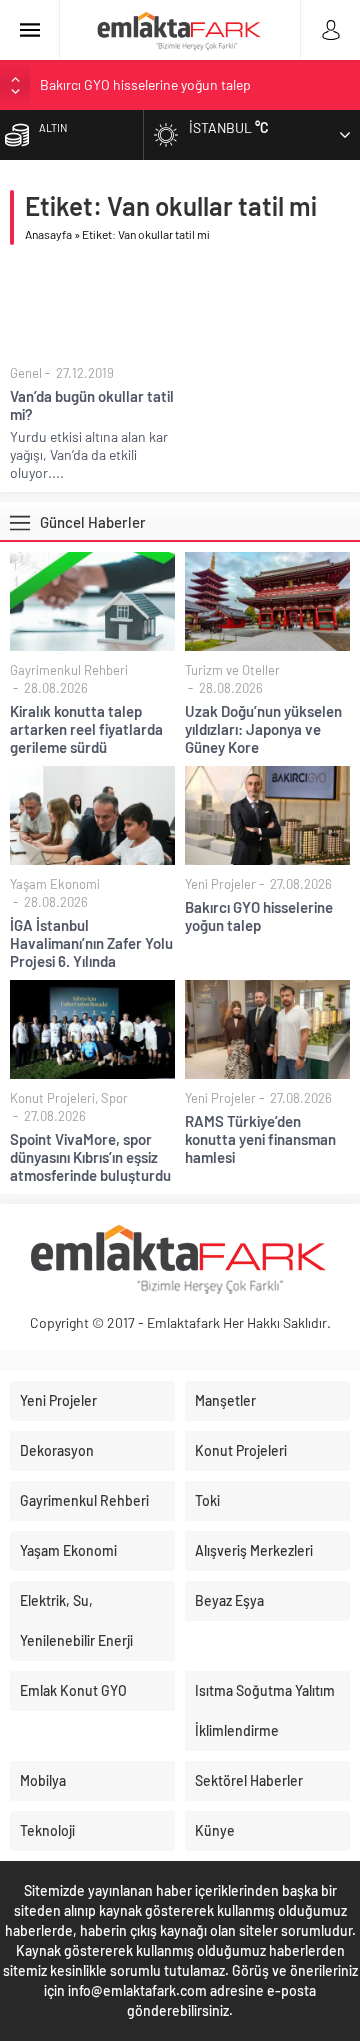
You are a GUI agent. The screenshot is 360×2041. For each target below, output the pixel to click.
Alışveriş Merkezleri (254, 1550)
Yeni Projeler (220, 884)
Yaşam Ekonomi (55, 884)
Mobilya (43, 1780)
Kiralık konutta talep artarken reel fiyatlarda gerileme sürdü (86, 729)
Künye (215, 1830)
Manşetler (225, 1400)
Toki (207, 1500)
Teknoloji (47, 1830)
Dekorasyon (57, 1450)
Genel (26, 373)
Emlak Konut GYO (73, 1690)
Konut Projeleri (52, 1098)
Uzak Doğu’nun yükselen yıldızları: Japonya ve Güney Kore (263, 729)
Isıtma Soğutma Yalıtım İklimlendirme (265, 1710)
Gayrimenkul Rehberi (69, 670)
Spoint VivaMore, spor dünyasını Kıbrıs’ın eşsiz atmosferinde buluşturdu (90, 1157)
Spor (114, 1098)
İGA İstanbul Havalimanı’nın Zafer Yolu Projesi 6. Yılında (91, 943)
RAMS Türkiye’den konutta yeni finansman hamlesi (260, 1139)
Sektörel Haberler (249, 1780)
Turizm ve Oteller (232, 670)
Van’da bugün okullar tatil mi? (92, 405)
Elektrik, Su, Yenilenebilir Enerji (76, 1620)
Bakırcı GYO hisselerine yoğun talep (145, 84)
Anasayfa (48, 234)
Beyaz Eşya (229, 1600)
